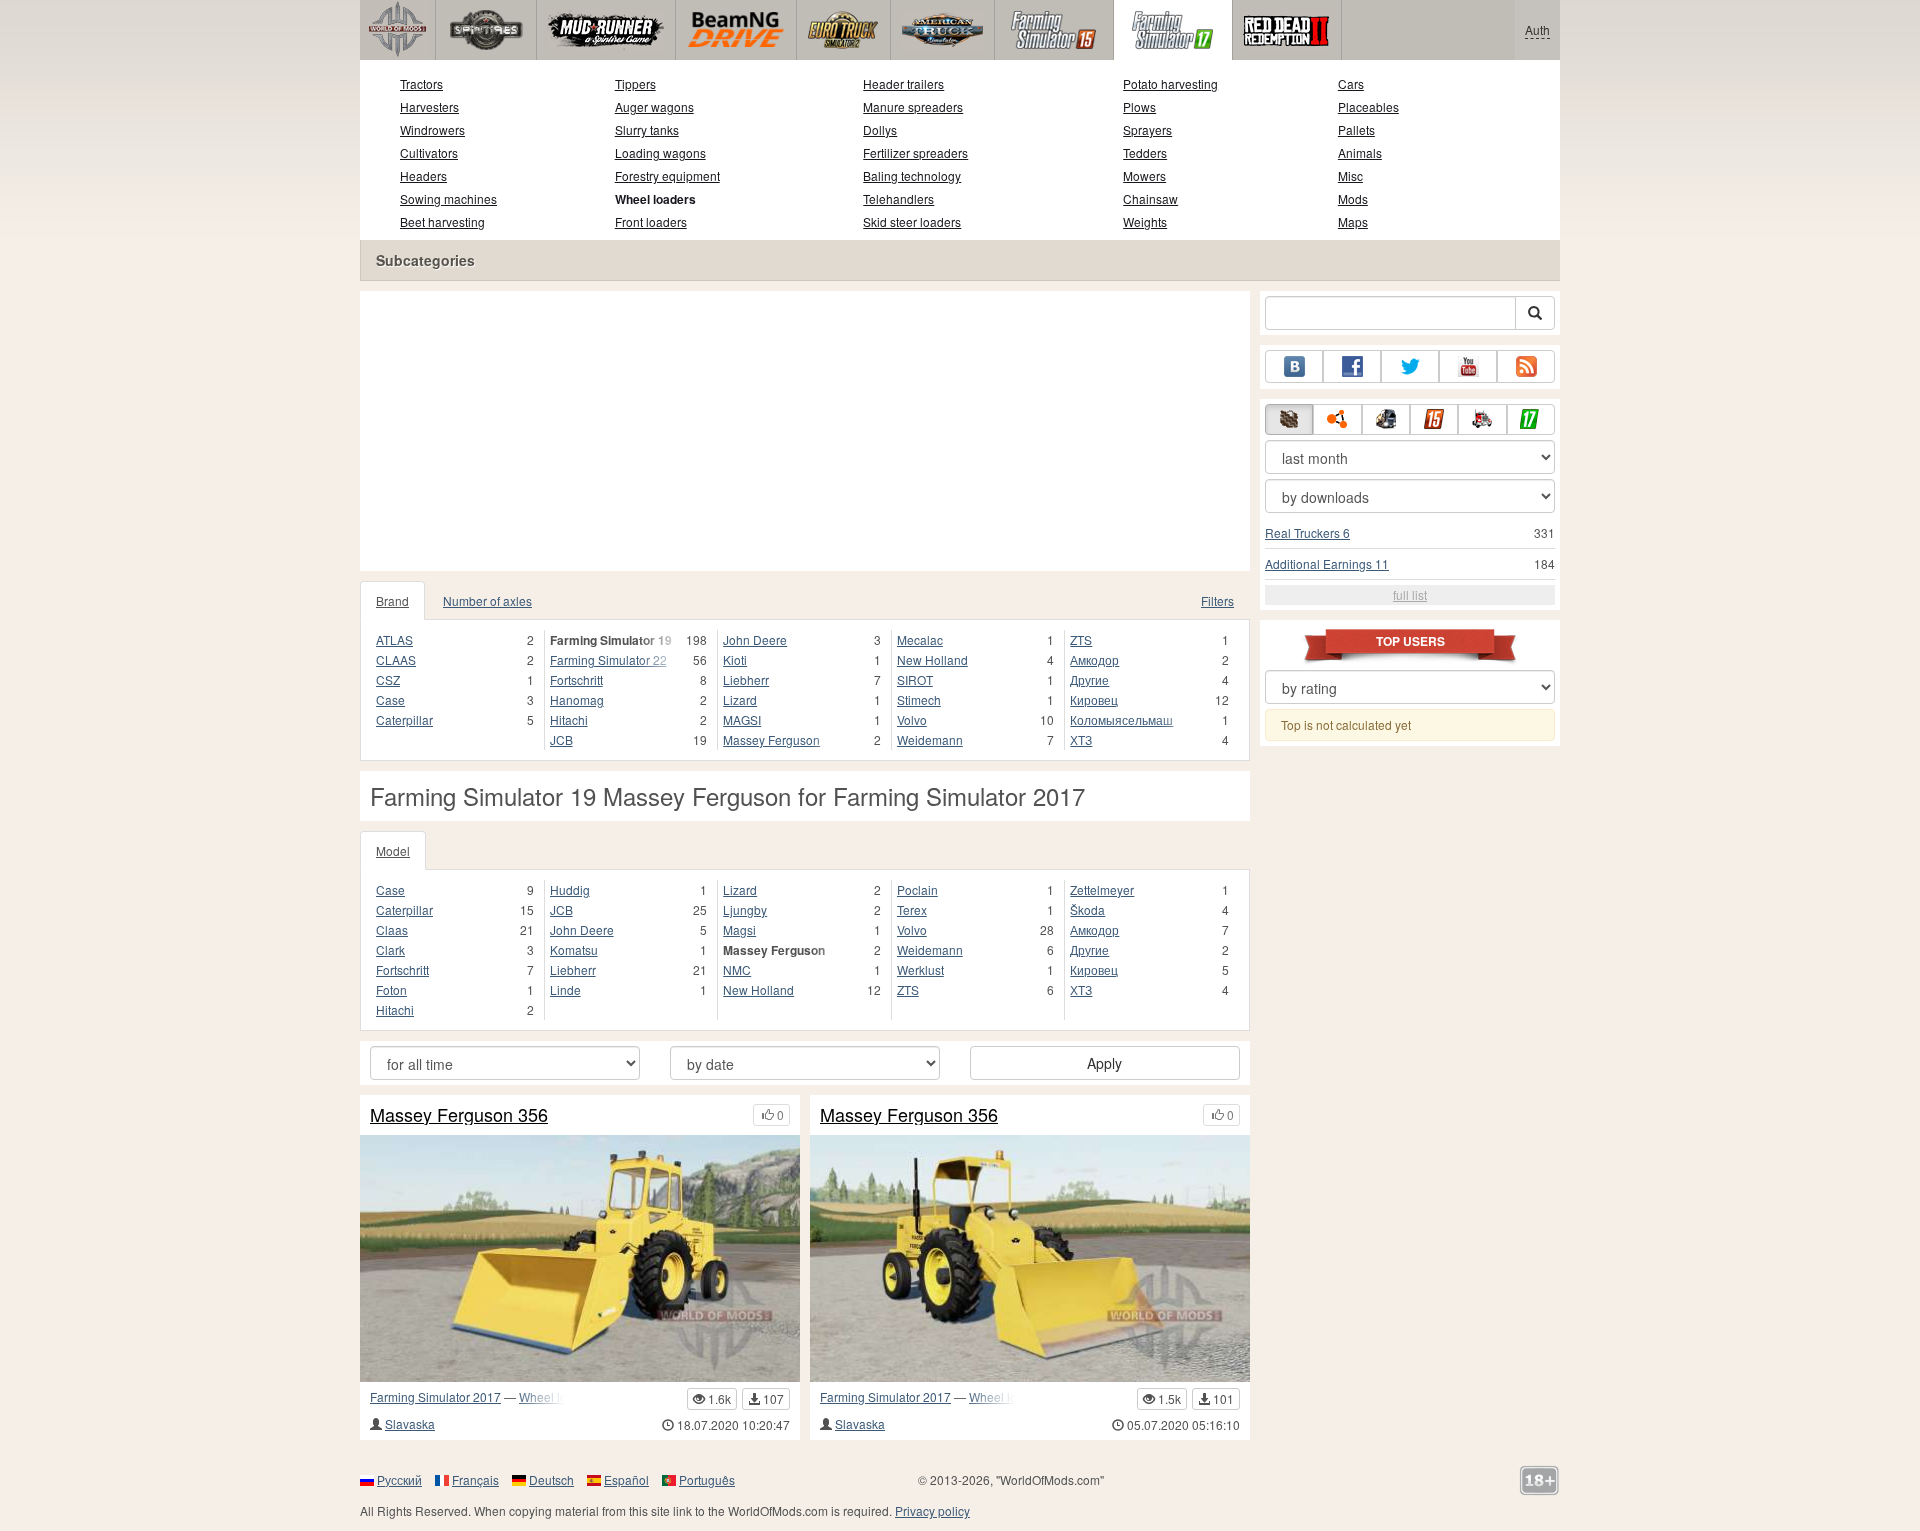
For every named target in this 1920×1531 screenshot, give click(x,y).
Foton (391, 989)
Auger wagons (654, 106)
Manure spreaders (913, 106)
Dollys (880, 129)
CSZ (388, 679)
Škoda (1087, 909)
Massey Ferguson (771, 739)
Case (390, 699)
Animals (1360, 152)
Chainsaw (1150, 198)
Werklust (920, 969)
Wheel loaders (655, 199)
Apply (1104, 1063)
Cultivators (429, 152)
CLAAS (396, 659)
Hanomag (577, 699)
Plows (1139, 106)
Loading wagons (660, 152)
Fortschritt (576, 679)
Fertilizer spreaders (915, 152)
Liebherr (746, 679)
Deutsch (551, 1479)
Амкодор (1094, 659)
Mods (1353, 198)
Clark (390, 949)
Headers (423, 175)
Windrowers (432, 129)
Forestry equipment (667, 175)
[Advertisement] (805, 431)
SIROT (915, 679)
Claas (392, 929)
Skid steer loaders (912, 221)
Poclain (917, 889)
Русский (399, 1479)
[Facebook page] (1352, 366)
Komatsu (574, 949)
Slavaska (410, 1423)
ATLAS (394, 639)
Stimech (919, 699)
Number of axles (487, 600)
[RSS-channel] (1526, 366)
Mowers (1144, 175)
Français (475, 1479)
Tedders (1145, 152)
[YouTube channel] (1468, 366)
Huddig (570, 889)
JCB (561, 739)
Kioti (735, 659)
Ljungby (745, 909)
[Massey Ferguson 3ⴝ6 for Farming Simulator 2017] (1030, 1258)
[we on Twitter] (1410, 366)
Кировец (1094, 699)
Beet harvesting (442, 221)
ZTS (1081, 639)
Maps (1353, 221)
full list (1410, 594)
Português (707, 1479)
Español (626, 1479)
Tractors (421, 83)
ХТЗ (1081, 739)
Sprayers (1147, 129)
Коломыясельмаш (1121, 719)
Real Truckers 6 (1307, 532)
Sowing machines (448, 198)
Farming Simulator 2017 (435, 1396)
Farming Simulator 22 (608, 659)
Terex (912, 909)
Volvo (912, 719)
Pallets (1356, 129)
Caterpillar (404, 719)
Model (393, 850)
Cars (1351, 83)
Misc (1350, 175)
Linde (565, 989)
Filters (1217, 600)
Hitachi (569, 719)
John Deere (755, 639)
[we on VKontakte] (1294, 366)
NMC (737, 969)
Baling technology (912, 175)
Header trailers (903, 83)
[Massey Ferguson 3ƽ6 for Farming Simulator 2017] (580, 1258)
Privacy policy (932, 1510)
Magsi (739, 929)
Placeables (1368, 106)
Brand (392, 600)
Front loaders (651, 221)
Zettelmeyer (1102, 889)
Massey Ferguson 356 (459, 1115)
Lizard (740, 699)
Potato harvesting (1170, 83)
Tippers (635, 83)
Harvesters (429, 106)
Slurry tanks (647, 129)
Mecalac (920, 639)
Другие (1089, 679)
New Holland (932, 659)
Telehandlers (898, 198)
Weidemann (930, 739)
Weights (1145, 221)
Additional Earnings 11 (1327, 563)
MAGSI (742, 719)
